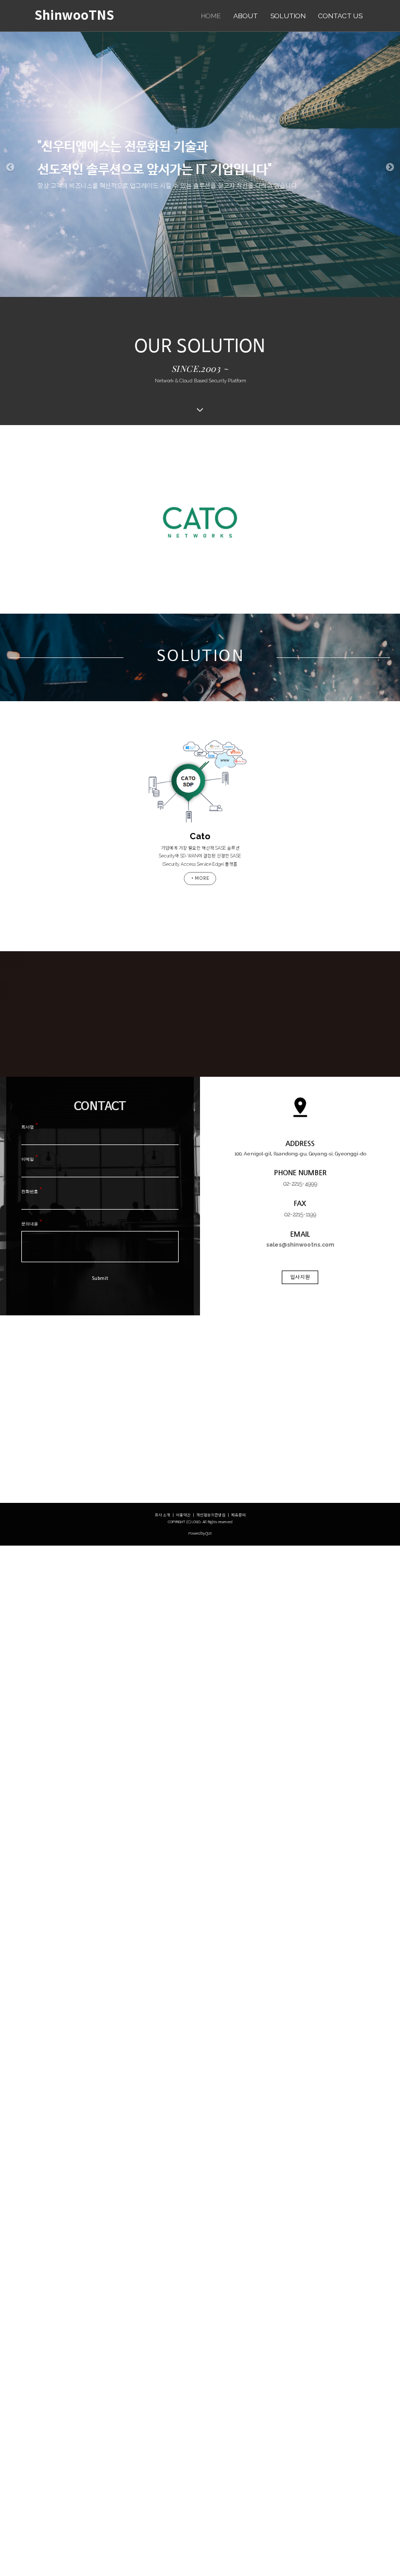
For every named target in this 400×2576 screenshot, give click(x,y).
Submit (100, 1279)
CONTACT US (340, 16)
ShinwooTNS (74, 16)
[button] (10, 166)
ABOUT (246, 16)
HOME (211, 16)
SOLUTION (288, 16)
